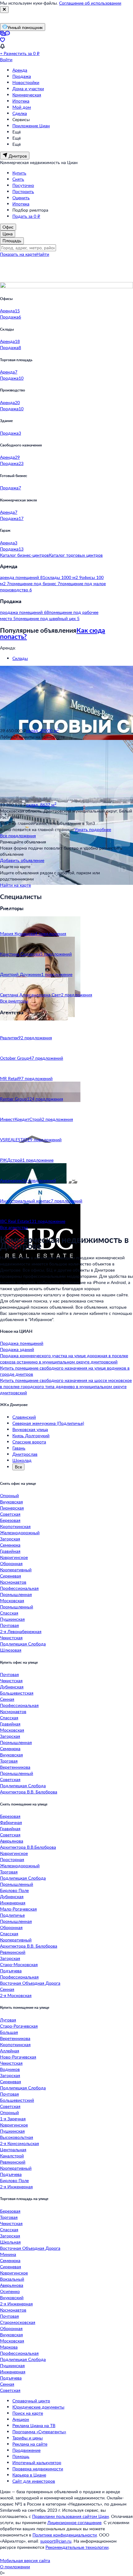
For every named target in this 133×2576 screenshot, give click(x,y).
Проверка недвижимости (38, 2469)
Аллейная (10, 2051)
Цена (8, 234)
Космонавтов (13, 1582)
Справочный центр (31, 2401)
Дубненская (12, 1687)
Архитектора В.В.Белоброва (28, 1847)
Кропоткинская (15, 1526)
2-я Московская (16, 1995)
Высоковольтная (17, 2137)
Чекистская (11, 1638)
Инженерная (13, 1903)
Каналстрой (12, 2156)
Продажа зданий (17, 1349)
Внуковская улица (30, 1429)
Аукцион (21, 2419)
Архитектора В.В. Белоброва (29, 1792)
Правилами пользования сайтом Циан (71, 2516)
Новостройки (26, 82)
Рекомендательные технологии (77, 2547)
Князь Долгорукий (31, 1436)
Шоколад (22, 1460)
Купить (19, 173)
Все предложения (18, 836)
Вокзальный (12, 2279)
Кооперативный (16, 1570)
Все (18, 1467)
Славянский (24, 1417)
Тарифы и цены (28, 2438)
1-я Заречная (13, 2119)
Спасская (9, 1613)
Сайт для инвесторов (34, 2481)
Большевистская (17, 1693)
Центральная (13, 2149)
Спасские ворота (29, 1442)
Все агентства (14, 1227)
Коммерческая (27, 95)
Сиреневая (11, 1576)
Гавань (19, 1448)
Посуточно (23, 185)
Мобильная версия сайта (25, 2560)
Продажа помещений (22, 1343)
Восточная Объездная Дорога (30, 1983)
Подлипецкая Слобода (23, 1644)
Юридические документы (38, 2407)
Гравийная (10, 1551)
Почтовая (9, 1625)
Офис (8, 227)
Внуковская (11, 1502)
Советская (10, 1514)
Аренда (20, 70)
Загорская (10, 1539)
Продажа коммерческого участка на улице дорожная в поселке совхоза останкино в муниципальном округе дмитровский (64, 1359)
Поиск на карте (28, 2413)
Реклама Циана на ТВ (34, 2425)
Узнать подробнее (93, 829)
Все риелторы (14, 1001)
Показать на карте (18, 254)
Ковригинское (14, 1557)
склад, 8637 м (41, 805)
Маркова (9, 2347)
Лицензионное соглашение (74, 2522)
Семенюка (10, 1545)
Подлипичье (12, 1915)
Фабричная (11, 1822)
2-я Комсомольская (19, 2143)
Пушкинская (12, 1619)
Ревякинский (13, 1952)
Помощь (21, 2456)
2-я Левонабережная (21, 1631)
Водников (10, 2069)
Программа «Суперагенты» (39, 2432)
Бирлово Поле (14, 1890)
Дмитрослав (25, 1454)
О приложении (15, 2567)
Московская (12, 1600)
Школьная (10, 2242)
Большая (9, 2032)
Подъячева (11, 1971)
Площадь (12, 241)
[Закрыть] (4, 10)
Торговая (9, 1761)
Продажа (22, 76)
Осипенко (10, 2291)
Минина (8, 2254)
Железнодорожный (20, 1533)
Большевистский (17, 2100)
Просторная (12, 1859)
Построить (23, 191)
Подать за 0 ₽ (26, 216)
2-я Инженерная (16, 2187)
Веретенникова (15, 1767)
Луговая (8, 2020)
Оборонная (11, 1563)
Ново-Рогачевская (18, 2057)
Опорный (9, 1495)
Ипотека (21, 101)
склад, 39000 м (43, 731)
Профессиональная (19, 1588)
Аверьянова (12, 1841)
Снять (18, 179)
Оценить (21, 198)
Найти (43, 254)
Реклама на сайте (30, 2444)
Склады (20, 658)
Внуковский (12, 2297)
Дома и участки (28, 89)
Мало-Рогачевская (18, 1909)
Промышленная (16, 1594)
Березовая (10, 1520)
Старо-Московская (19, 1964)
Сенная (7, 1699)
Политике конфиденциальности (65, 2535)
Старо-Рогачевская (19, 2026)
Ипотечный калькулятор (37, 2462)
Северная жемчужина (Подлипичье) (48, 1423)
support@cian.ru (56, 2541)
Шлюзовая (11, 1650)
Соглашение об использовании (90, 3)
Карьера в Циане (29, 2475)
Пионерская (12, 1508)
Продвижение (26, 2450)
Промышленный (17, 1607)
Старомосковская (18, 2322)
